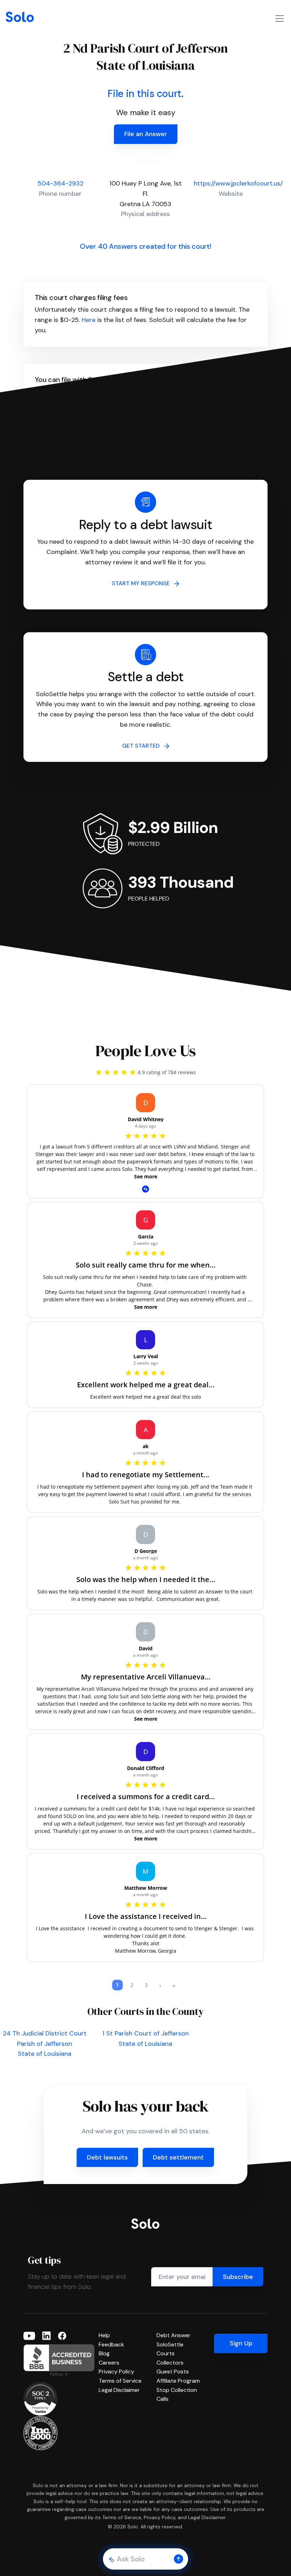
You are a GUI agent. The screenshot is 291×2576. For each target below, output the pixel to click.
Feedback (111, 2344)
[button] (179, 2559)
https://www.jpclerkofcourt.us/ (238, 183)
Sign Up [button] (241, 2343)
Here (89, 320)
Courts (166, 2353)
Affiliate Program (178, 2381)
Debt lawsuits (107, 2157)
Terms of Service (120, 2381)
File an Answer (146, 134)
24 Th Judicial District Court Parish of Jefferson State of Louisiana (45, 2044)
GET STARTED (143, 746)
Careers (109, 2363)
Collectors (170, 2363)
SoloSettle (170, 2344)
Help (104, 2335)
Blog (104, 2353)
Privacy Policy (116, 2371)
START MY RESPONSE (143, 583)
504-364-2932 (61, 183)
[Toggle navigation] (280, 18)
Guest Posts (173, 2371)
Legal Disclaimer (119, 2390)
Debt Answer (174, 2335)
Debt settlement (178, 2157)
